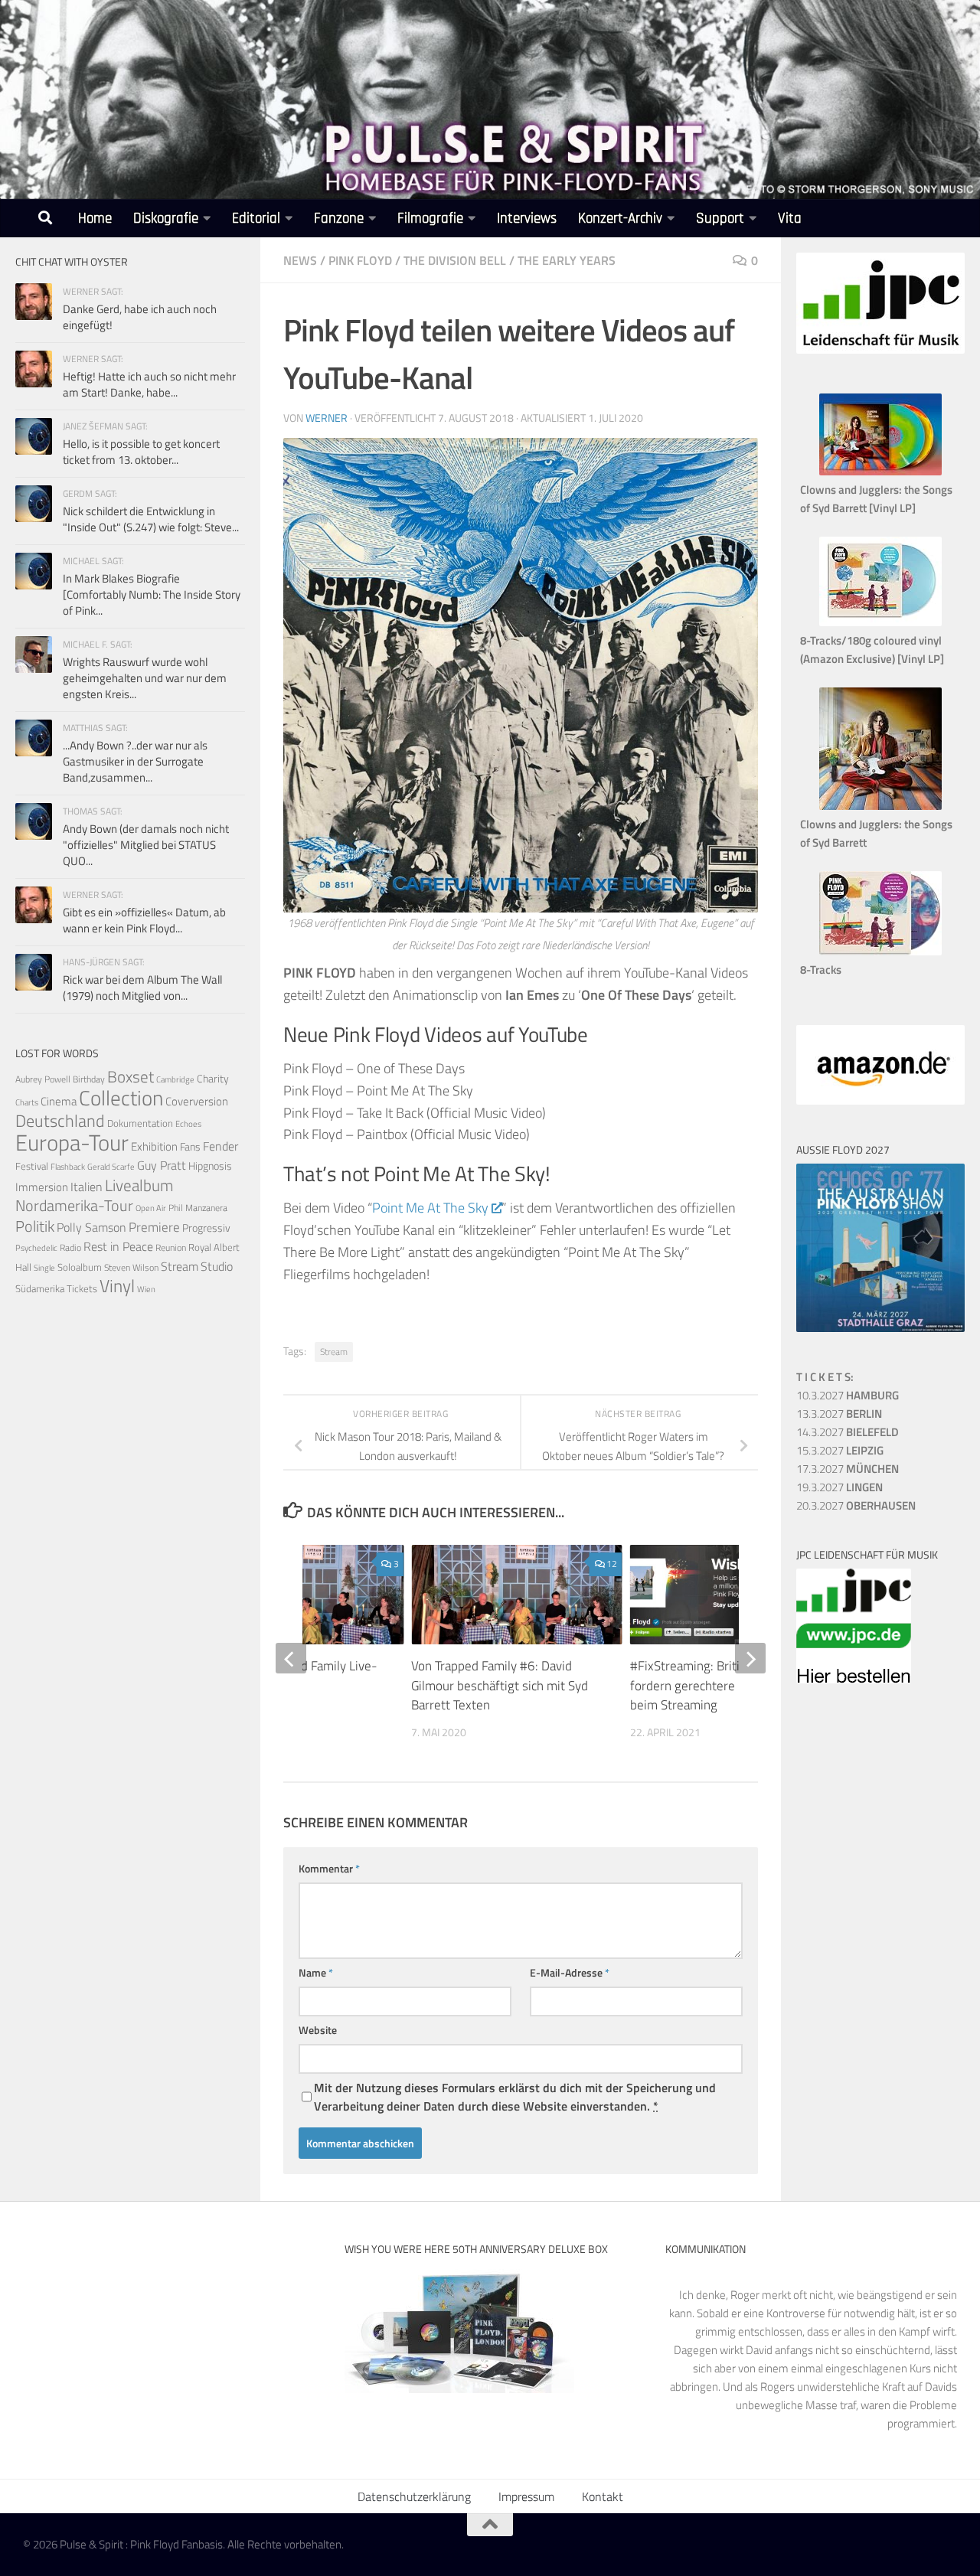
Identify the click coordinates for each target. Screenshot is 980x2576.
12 (612, 1564)
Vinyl (117, 1286)
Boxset (131, 1076)
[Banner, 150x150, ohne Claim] (854, 1679)
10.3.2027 (848, 1395)
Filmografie (430, 219)
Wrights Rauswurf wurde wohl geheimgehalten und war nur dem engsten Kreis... (145, 678)
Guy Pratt (162, 1165)
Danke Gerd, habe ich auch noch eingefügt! (140, 317)
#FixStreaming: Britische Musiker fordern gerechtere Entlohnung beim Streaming (721, 1685)
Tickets (82, 1288)
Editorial (256, 219)
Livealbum (139, 1185)
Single (44, 1268)
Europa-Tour (72, 1142)
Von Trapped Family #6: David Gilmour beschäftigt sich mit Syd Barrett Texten (500, 1685)
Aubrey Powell (43, 1079)
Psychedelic (36, 1248)
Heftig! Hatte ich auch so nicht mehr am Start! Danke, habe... (149, 384)
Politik (35, 1226)
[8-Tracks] (880, 951)
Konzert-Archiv (620, 219)
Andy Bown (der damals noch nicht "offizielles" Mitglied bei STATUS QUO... (146, 845)
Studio (217, 1266)
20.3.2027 (856, 1505)
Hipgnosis (210, 1166)
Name (316, 1972)
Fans (190, 1146)
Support (720, 219)
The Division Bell (455, 260)
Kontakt (603, 2496)
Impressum (526, 2496)
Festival (32, 1166)
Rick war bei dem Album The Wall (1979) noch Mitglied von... (142, 988)
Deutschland (60, 1120)
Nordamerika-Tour (74, 1205)
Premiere (154, 1227)
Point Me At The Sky (430, 1208)
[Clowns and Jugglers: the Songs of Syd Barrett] (880, 806)
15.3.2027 (840, 1450)
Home (95, 219)
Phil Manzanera (198, 1208)
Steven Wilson (131, 1267)
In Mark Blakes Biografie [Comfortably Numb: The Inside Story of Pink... (152, 594)
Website (318, 2030)
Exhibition (154, 1146)
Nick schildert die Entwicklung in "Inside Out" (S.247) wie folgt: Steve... (151, 519)
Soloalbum (80, 1267)
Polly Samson (91, 1227)
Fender (220, 1146)
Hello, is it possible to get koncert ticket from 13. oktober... (141, 452)
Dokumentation (140, 1123)
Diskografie (166, 219)
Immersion (42, 1187)
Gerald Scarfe (111, 1166)
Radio (70, 1247)
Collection (121, 1097)
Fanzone (339, 219)
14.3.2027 (848, 1432)
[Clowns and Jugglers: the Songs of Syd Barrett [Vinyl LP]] (880, 471)
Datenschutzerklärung (414, 2496)
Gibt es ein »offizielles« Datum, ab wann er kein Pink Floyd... (144, 920)
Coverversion (197, 1101)
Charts (27, 1102)
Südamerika (40, 1289)
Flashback (68, 1167)
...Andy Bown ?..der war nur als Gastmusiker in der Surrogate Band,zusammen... (135, 761)
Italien (87, 1186)
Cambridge (175, 1079)
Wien (146, 1289)
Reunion (171, 1247)
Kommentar (329, 1868)
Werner (327, 418)
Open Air (151, 1208)
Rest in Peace (118, 1246)
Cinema (59, 1101)
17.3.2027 (848, 1469)
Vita (790, 219)
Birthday (89, 1079)
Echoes (188, 1123)
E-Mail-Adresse (570, 1972)
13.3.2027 (839, 1414)
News (300, 260)
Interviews (527, 219)
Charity (213, 1079)
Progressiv (206, 1228)
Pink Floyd (360, 260)
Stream (334, 1352)
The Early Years (567, 260)
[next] (750, 1658)
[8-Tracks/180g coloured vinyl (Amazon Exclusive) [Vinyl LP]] (880, 622)
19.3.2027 (840, 1487)
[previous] (291, 1658)
